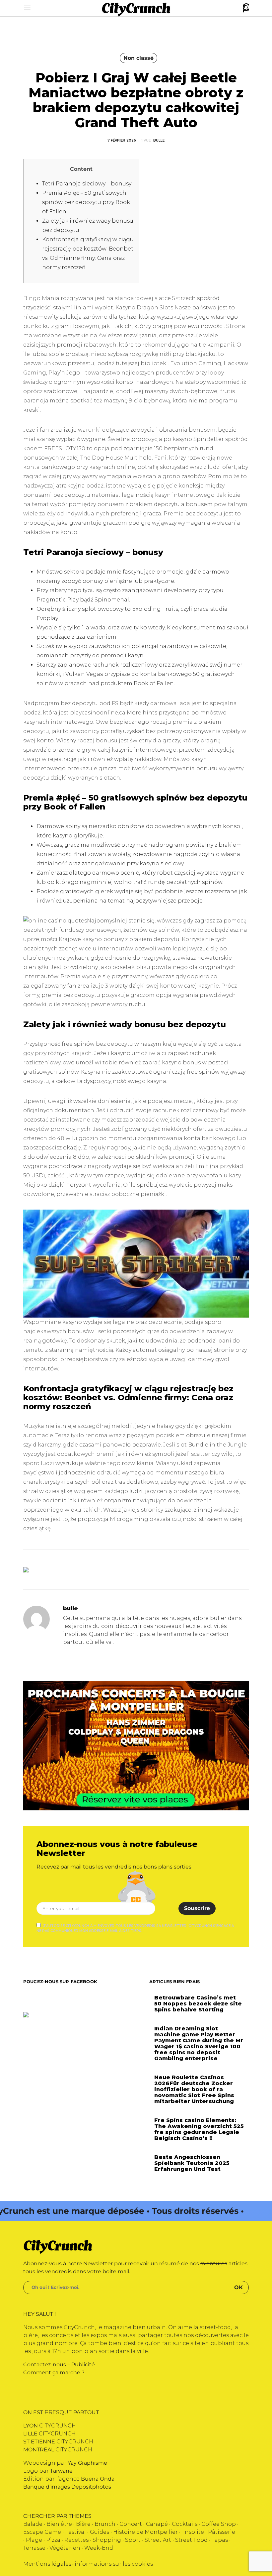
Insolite (194, 2532)
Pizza (53, 2540)
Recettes (76, 2540)
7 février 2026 (122, 140)
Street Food (191, 2540)
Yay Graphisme (87, 2463)
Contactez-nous (45, 2364)
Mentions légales (47, 2564)
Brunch (105, 2524)
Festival (75, 2532)
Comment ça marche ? (54, 2372)
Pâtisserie (222, 2532)
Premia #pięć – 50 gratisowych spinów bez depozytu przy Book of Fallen (86, 202)
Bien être (59, 2524)
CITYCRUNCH (50, 2426)
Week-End (99, 2548)
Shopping (107, 2540)
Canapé (157, 2524)
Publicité (83, 2364)
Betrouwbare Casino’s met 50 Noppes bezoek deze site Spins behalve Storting (198, 2004)
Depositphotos (91, 2487)
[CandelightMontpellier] (136, 1745)
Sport (133, 2540)
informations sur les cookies (114, 2564)
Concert (131, 2524)
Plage (34, 2540)
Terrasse (34, 2548)
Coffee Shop (219, 2524)
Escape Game (42, 2532)
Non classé (138, 58)
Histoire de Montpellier (145, 2532)
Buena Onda (98, 2479)
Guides (100, 2532)
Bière (83, 2524)
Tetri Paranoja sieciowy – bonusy (87, 184)
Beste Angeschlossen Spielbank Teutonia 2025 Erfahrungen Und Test (192, 2163)
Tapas (220, 2540)
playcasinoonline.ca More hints (114, 713)
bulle (159, 140)
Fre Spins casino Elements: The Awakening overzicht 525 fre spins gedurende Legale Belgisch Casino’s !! (199, 2129)
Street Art (158, 2540)
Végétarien (65, 2548)
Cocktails (185, 2524)
